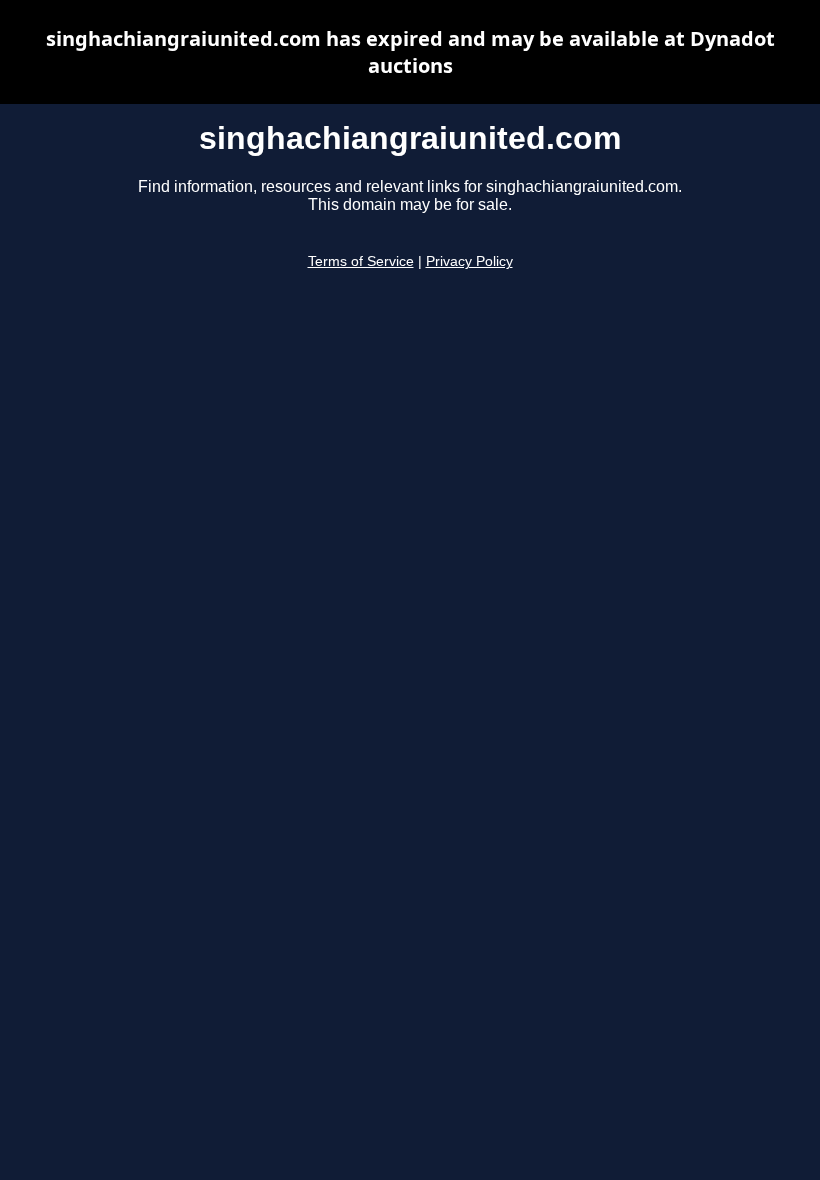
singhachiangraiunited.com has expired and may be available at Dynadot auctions (410, 52)
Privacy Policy (469, 261)
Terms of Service (361, 261)
